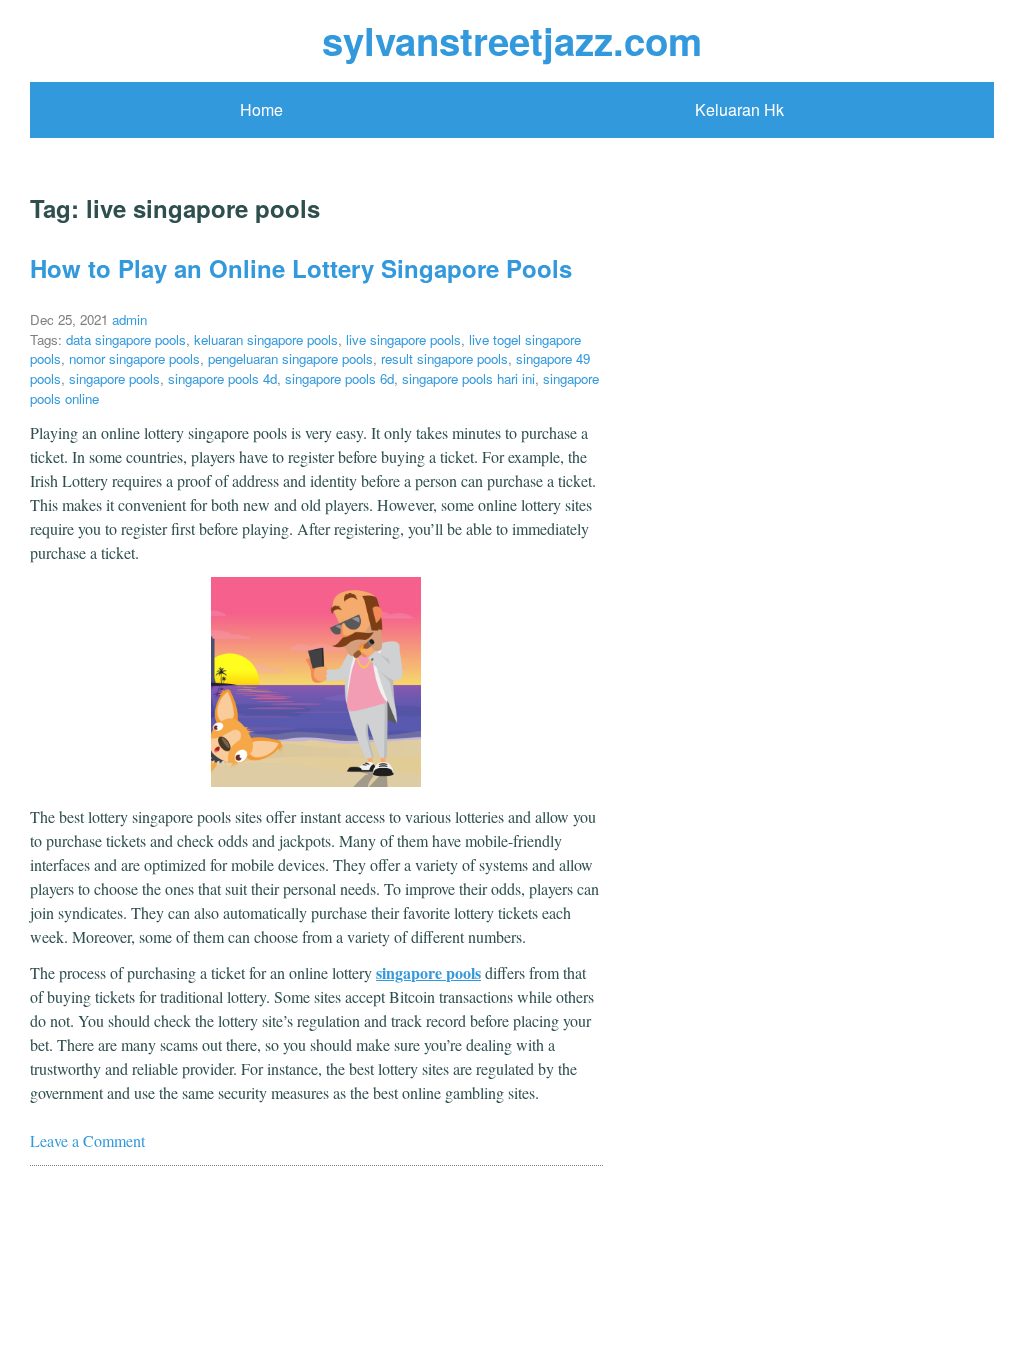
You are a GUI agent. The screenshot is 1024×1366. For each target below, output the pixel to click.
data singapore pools (126, 339)
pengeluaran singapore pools (290, 358)
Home (261, 109)
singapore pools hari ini (468, 378)
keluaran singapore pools (266, 339)
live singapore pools (403, 339)
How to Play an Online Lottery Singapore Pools (301, 268)
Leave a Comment (87, 1140)
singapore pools (114, 378)
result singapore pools (444, 358)
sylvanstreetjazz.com (512, 40)
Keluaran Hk (739, 109)
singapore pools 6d (339, 378)
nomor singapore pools (134, 358)
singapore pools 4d (222, 378)
